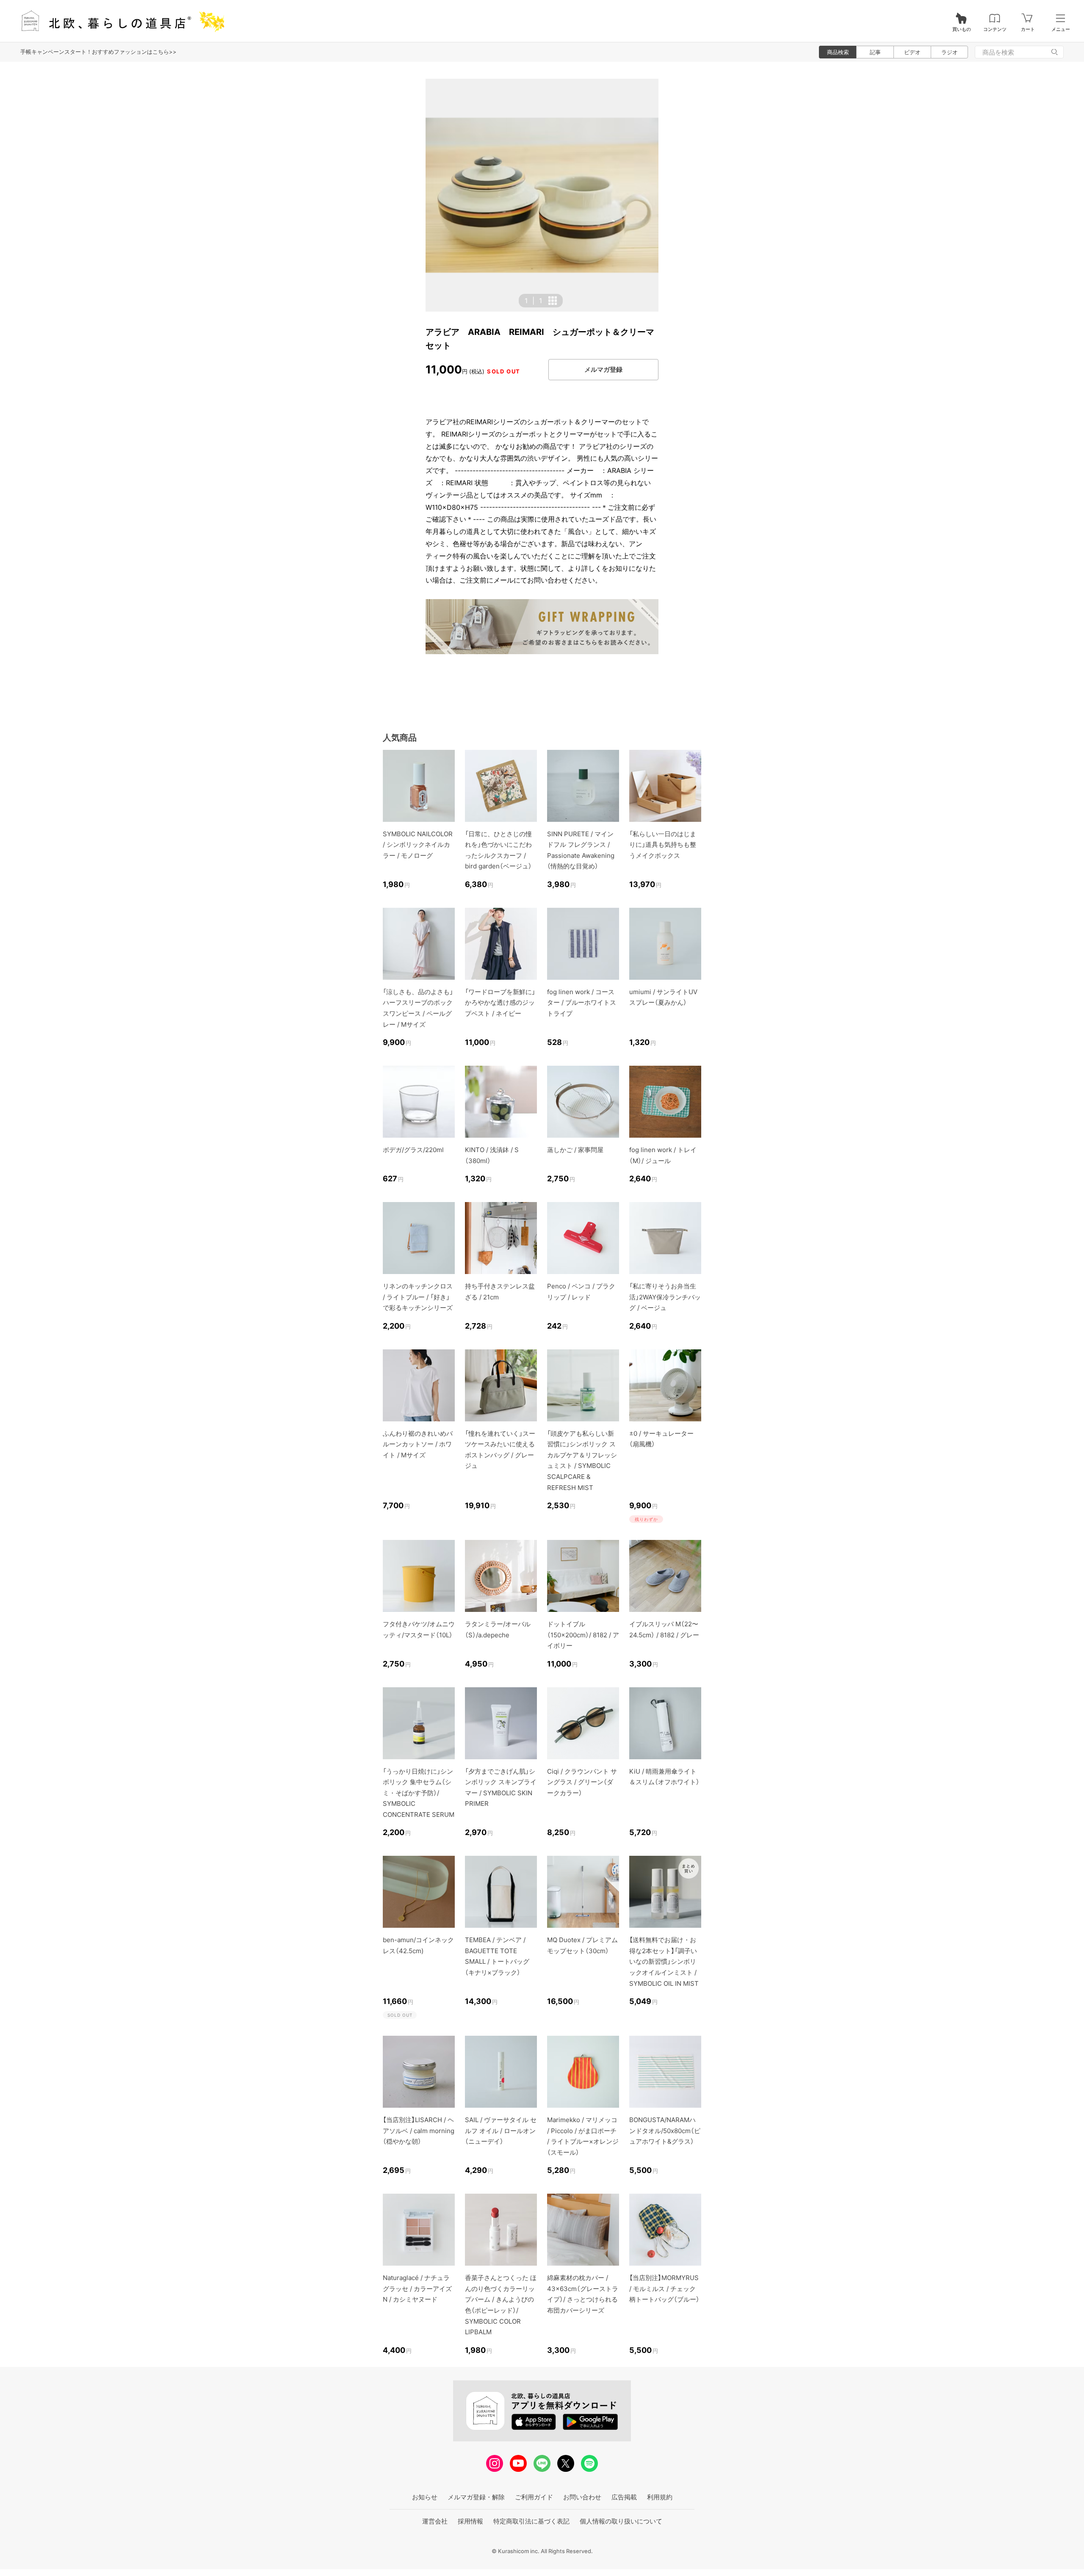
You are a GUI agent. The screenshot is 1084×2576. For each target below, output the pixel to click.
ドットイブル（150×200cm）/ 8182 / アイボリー (583, 1635)
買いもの (962, 29)
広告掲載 (624, 2497)
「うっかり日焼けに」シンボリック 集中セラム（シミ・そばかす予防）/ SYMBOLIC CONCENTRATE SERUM (419, 1793)
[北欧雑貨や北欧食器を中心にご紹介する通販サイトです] (119, 21)
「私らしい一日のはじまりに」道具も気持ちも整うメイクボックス (663, 845)
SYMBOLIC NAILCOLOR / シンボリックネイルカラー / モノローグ (418, 845)
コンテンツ (995, 29)
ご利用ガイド (534, 2497)
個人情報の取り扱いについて (621, 2521)
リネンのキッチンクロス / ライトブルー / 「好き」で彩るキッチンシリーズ (418, 1297)
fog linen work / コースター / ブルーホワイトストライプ (582, 1003)
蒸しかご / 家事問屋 (575, 1150)
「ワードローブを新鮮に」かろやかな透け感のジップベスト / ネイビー (500, 1003)
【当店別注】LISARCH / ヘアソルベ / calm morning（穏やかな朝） (419, 2131)
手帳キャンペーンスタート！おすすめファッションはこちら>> (98, 52)
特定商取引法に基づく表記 (531, 2521)
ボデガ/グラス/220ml (413, 1150)
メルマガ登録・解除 (476, 2497)
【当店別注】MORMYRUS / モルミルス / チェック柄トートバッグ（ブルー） (664, 2289)
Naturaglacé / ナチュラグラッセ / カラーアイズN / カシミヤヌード (417, 2289)
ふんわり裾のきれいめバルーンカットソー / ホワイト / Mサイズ (418, 1444)
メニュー (1061, 29)
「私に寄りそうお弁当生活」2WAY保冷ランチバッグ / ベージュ (665, 1297)
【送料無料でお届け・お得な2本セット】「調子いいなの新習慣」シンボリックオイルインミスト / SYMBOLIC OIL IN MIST (664, 1961)
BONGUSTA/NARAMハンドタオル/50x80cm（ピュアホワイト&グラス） (665, 2131)
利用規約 (660, 2497)
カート (1028, 29)
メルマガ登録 (603, 369)
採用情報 (470, 2521)
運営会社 (435, 2521)
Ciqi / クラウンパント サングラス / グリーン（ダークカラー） (582, 1782)
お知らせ (425, 2497)
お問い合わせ (582, 2497)
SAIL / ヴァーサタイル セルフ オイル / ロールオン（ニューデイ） (501, 2131)
